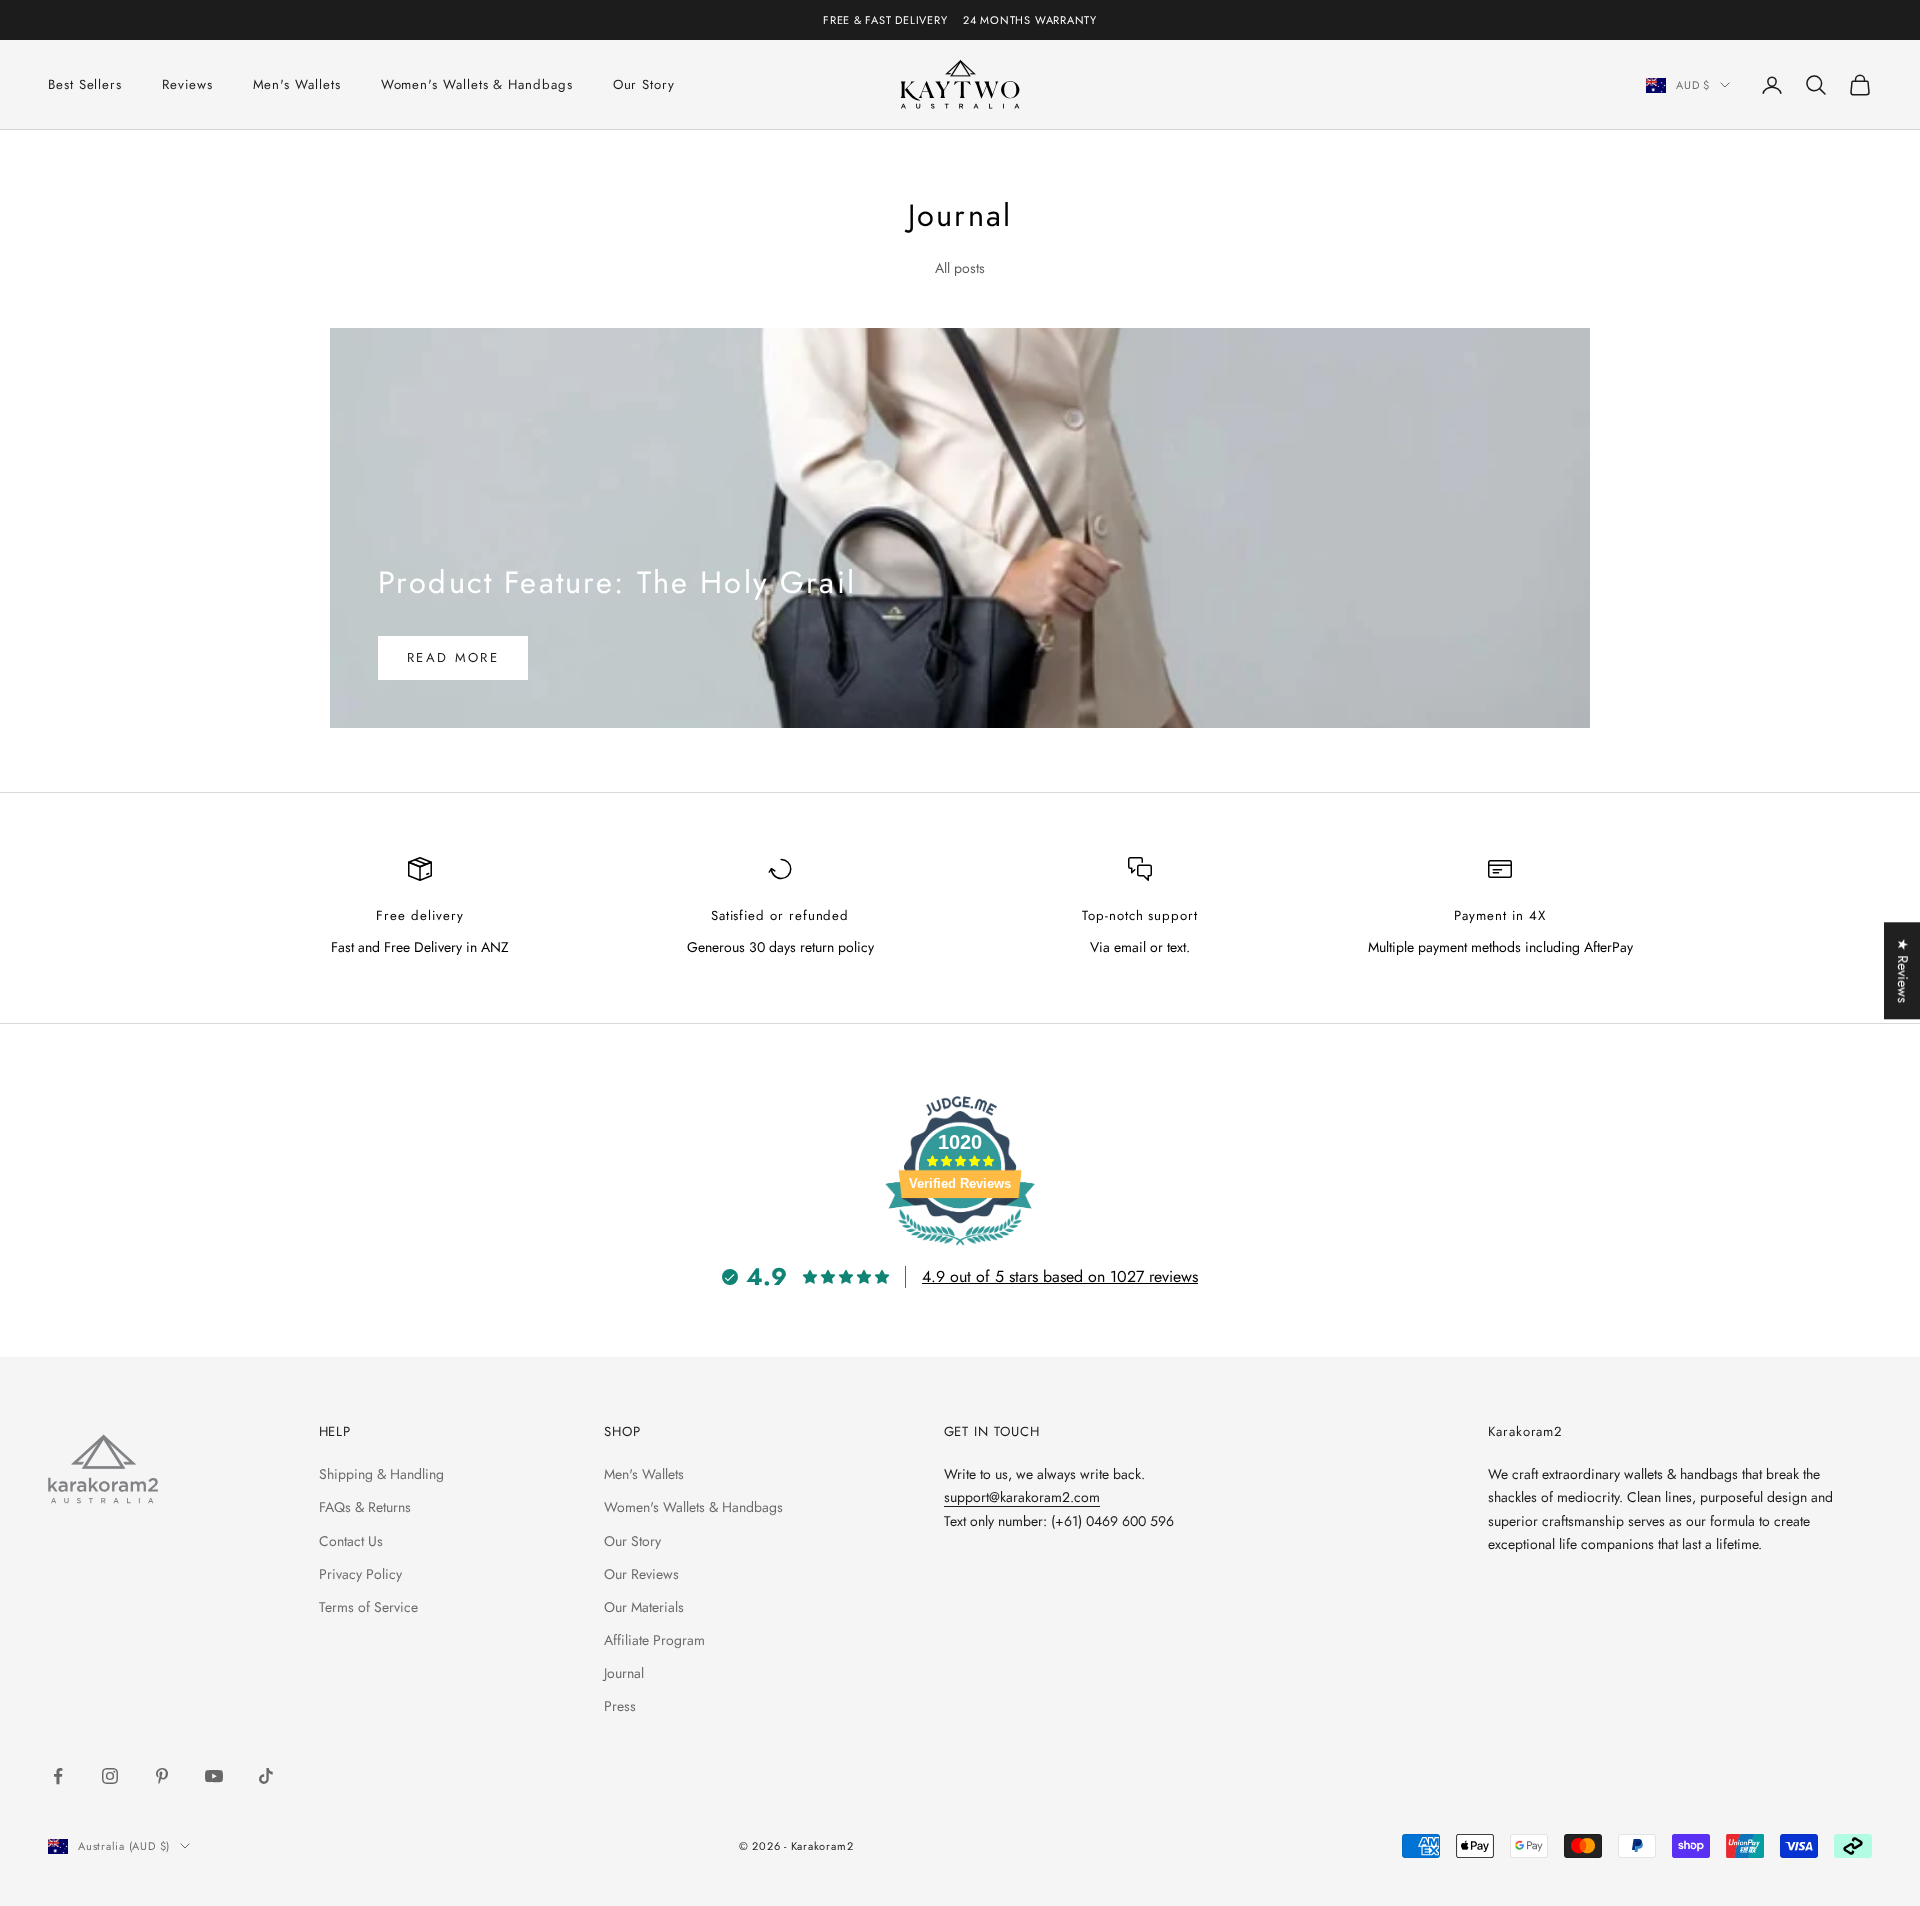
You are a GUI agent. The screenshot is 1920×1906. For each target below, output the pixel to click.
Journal (624, 1673)
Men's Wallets (297, 84)
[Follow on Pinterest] (162, 1776)
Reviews (187, 84)
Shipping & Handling (381, 1474)
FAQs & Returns (365, 1507)
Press (620, 1706)
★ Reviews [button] (1903, 970)
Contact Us (351, 1541)
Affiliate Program (654, 1640)
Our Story (644, 84)
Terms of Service (368, 1607)
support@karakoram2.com (1022, 1497)
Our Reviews (641, 1574)
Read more (453, 657)
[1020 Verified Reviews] (960, 1249)
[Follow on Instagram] (110, 1776)
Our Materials (644, 1607)
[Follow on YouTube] (214, 1776)
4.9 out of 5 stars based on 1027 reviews (1060, 1276)
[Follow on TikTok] (266, 1776)
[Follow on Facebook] (58, 1776)
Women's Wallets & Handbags (477, 84)
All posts (960, 268)
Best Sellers (85, 84)
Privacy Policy (360, 1574)
